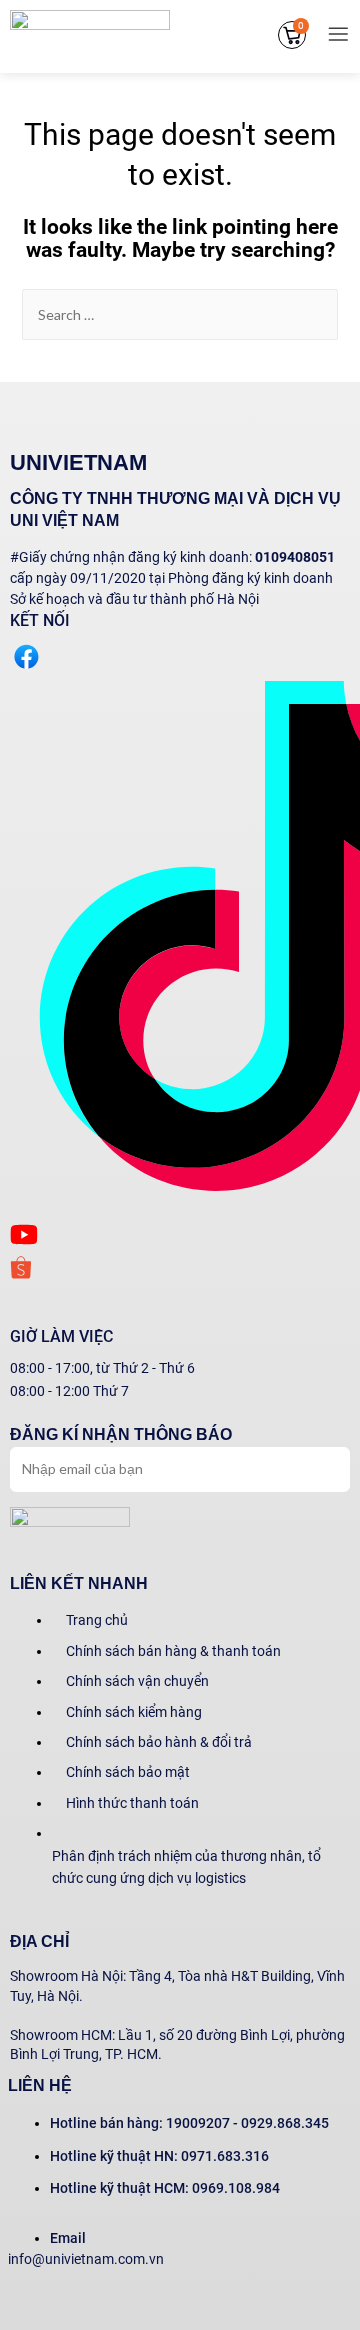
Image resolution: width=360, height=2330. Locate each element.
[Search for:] (180, 315)
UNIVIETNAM (78, 462)
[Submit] (316, 1467)
